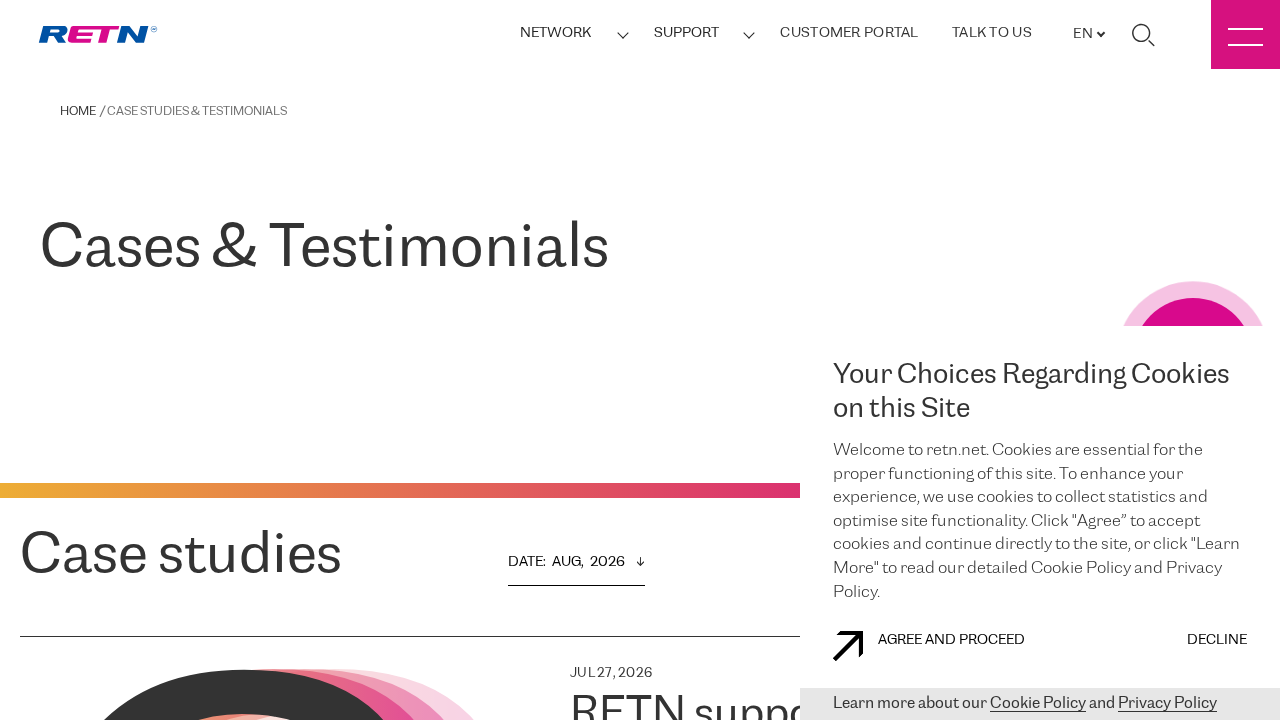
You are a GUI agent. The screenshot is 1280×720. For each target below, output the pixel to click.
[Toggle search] (1143, 35)
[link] (98, 34)
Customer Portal (849, 33)
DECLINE (1217, 640)
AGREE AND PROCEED (951, 640)
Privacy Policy (1167, 703)
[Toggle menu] (1245, 34)
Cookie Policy (1038, 703)
